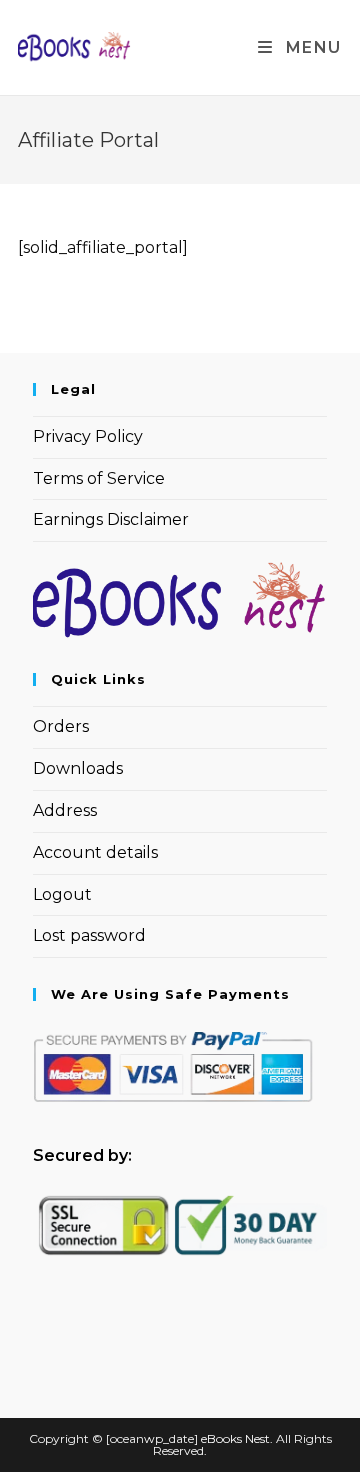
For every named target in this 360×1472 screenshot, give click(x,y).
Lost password (89, 935)
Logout (62, 894)
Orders (61, 726)
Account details (95, 852)
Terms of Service (99, 478)
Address (65, 810)
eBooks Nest (235, 1438)
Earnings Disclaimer (111, 519)
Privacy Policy (88, 436)
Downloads (78, 768)
